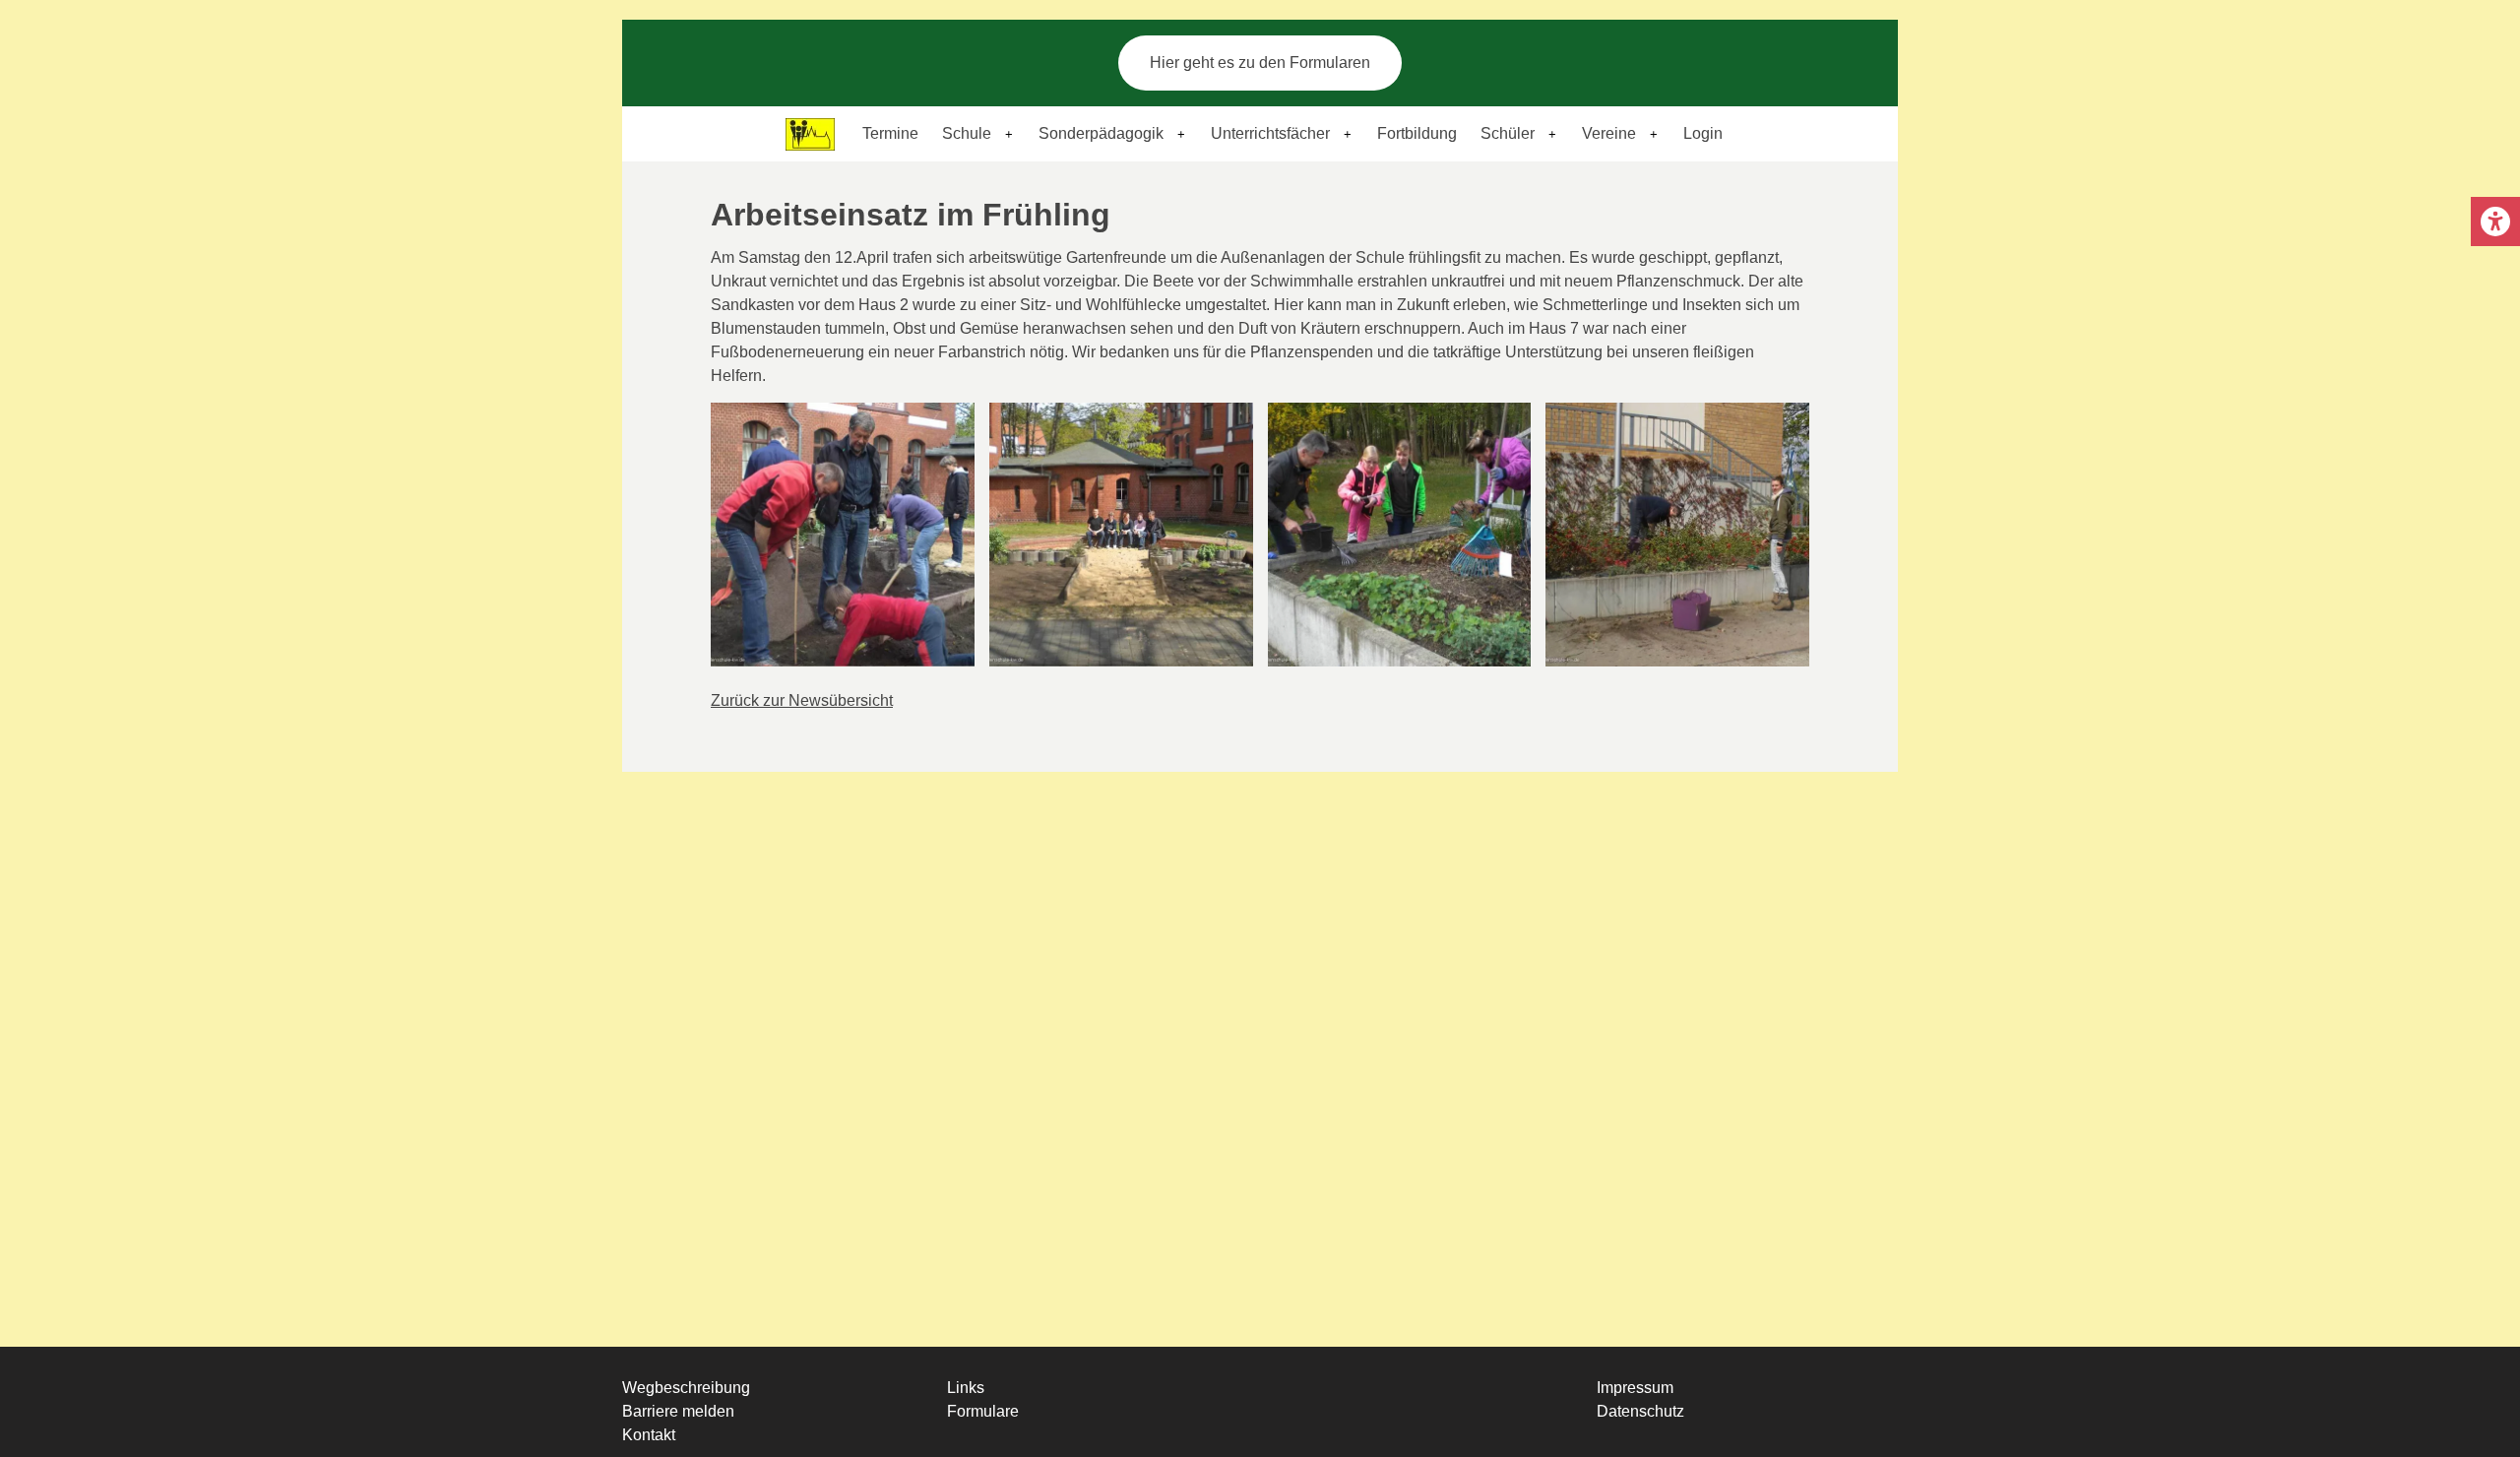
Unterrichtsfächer (1270, 133)
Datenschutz (1640, 1411)
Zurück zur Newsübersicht (802, 700)
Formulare (983, 1411)
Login (1703, 133)
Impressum (1635, 1388)
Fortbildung (1417, 133)
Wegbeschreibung (686, 1388)
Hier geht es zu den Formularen (1260, 63)
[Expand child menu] (1009, 134)
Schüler (1508, 133)
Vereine (1609, 133)
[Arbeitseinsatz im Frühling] (843, 535)
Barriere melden (678, 1411)
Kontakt (649, 1435)
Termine (890, 133)
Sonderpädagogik (1101, 133)
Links (966, 1388)
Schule (967, 133)
